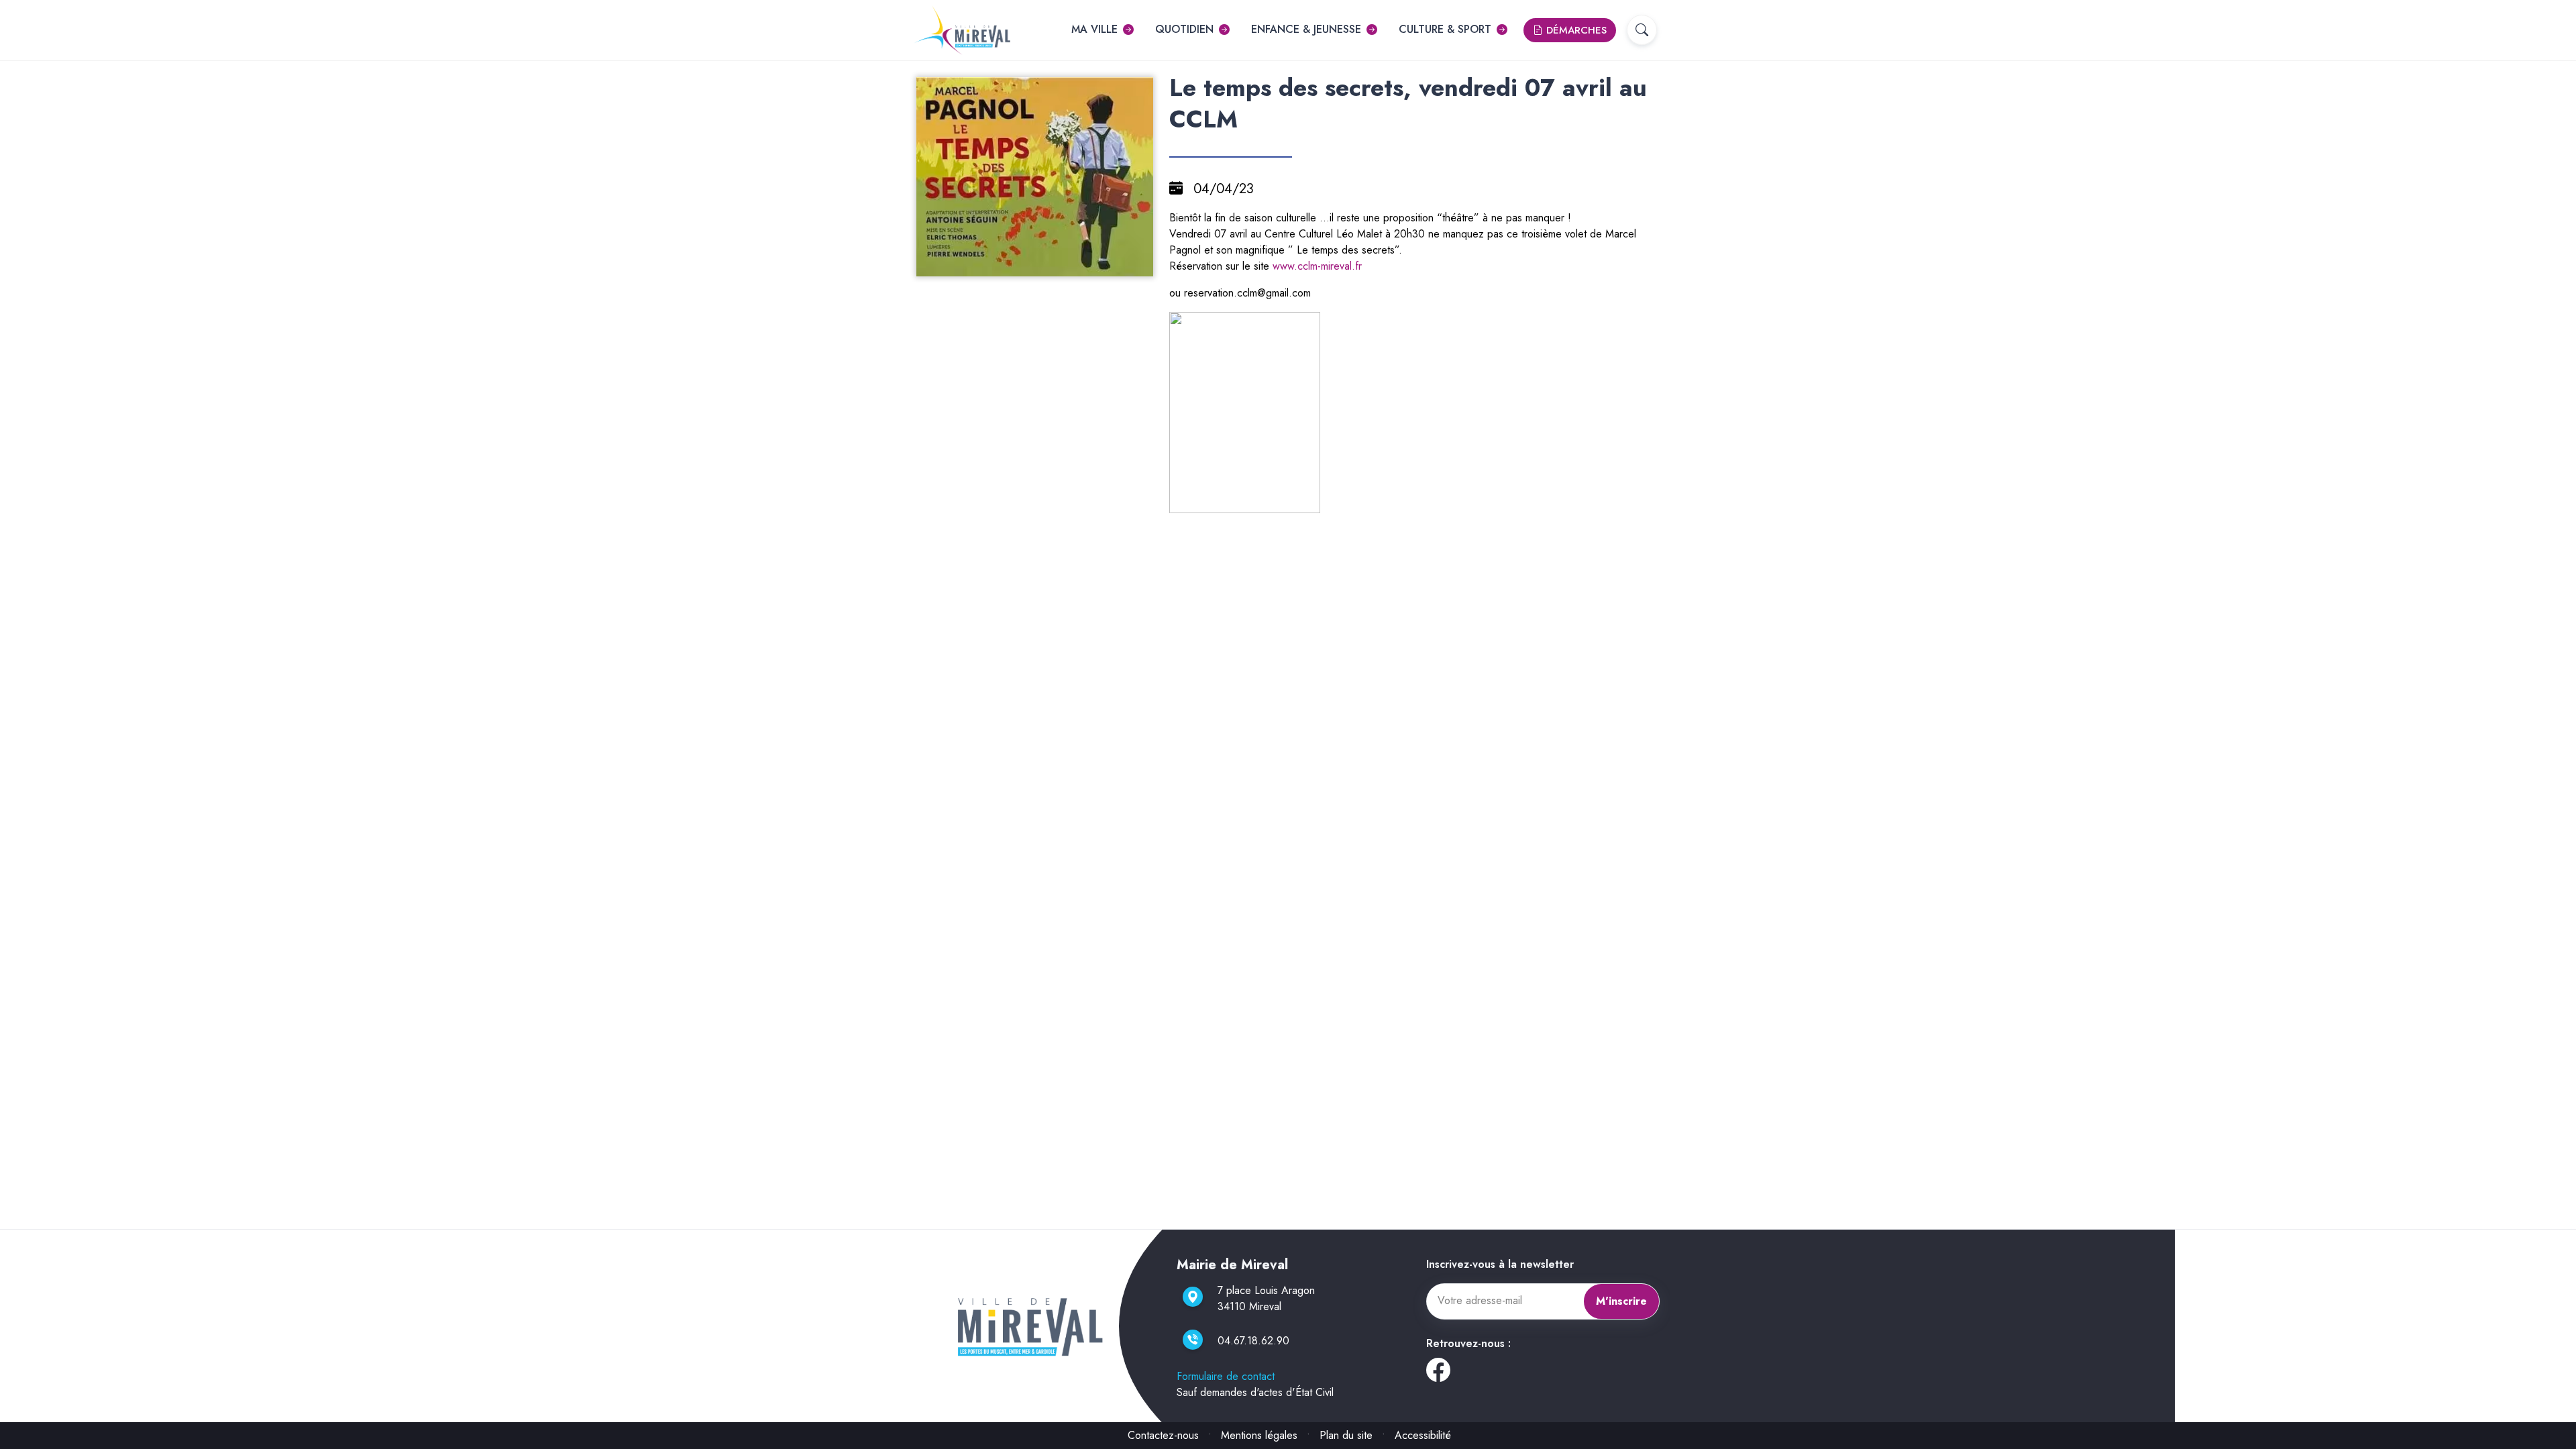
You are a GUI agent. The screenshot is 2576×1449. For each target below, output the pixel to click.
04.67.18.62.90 (1253, 1341)
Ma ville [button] (1094, 29)
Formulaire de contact (1226, 1376)
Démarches (1575, 30)
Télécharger (1040, 265)
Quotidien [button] (1184, 29)
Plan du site (1346, 1435)
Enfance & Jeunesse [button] (1306, 29)
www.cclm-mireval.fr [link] (1317, 266)
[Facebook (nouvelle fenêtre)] (1438, 1375)
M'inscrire (1621, 1301)
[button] (1642, 30)
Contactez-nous (1163, 1435)
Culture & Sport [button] (1445, 29)
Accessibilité (1423, 1435)
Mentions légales (1259, 1435)
